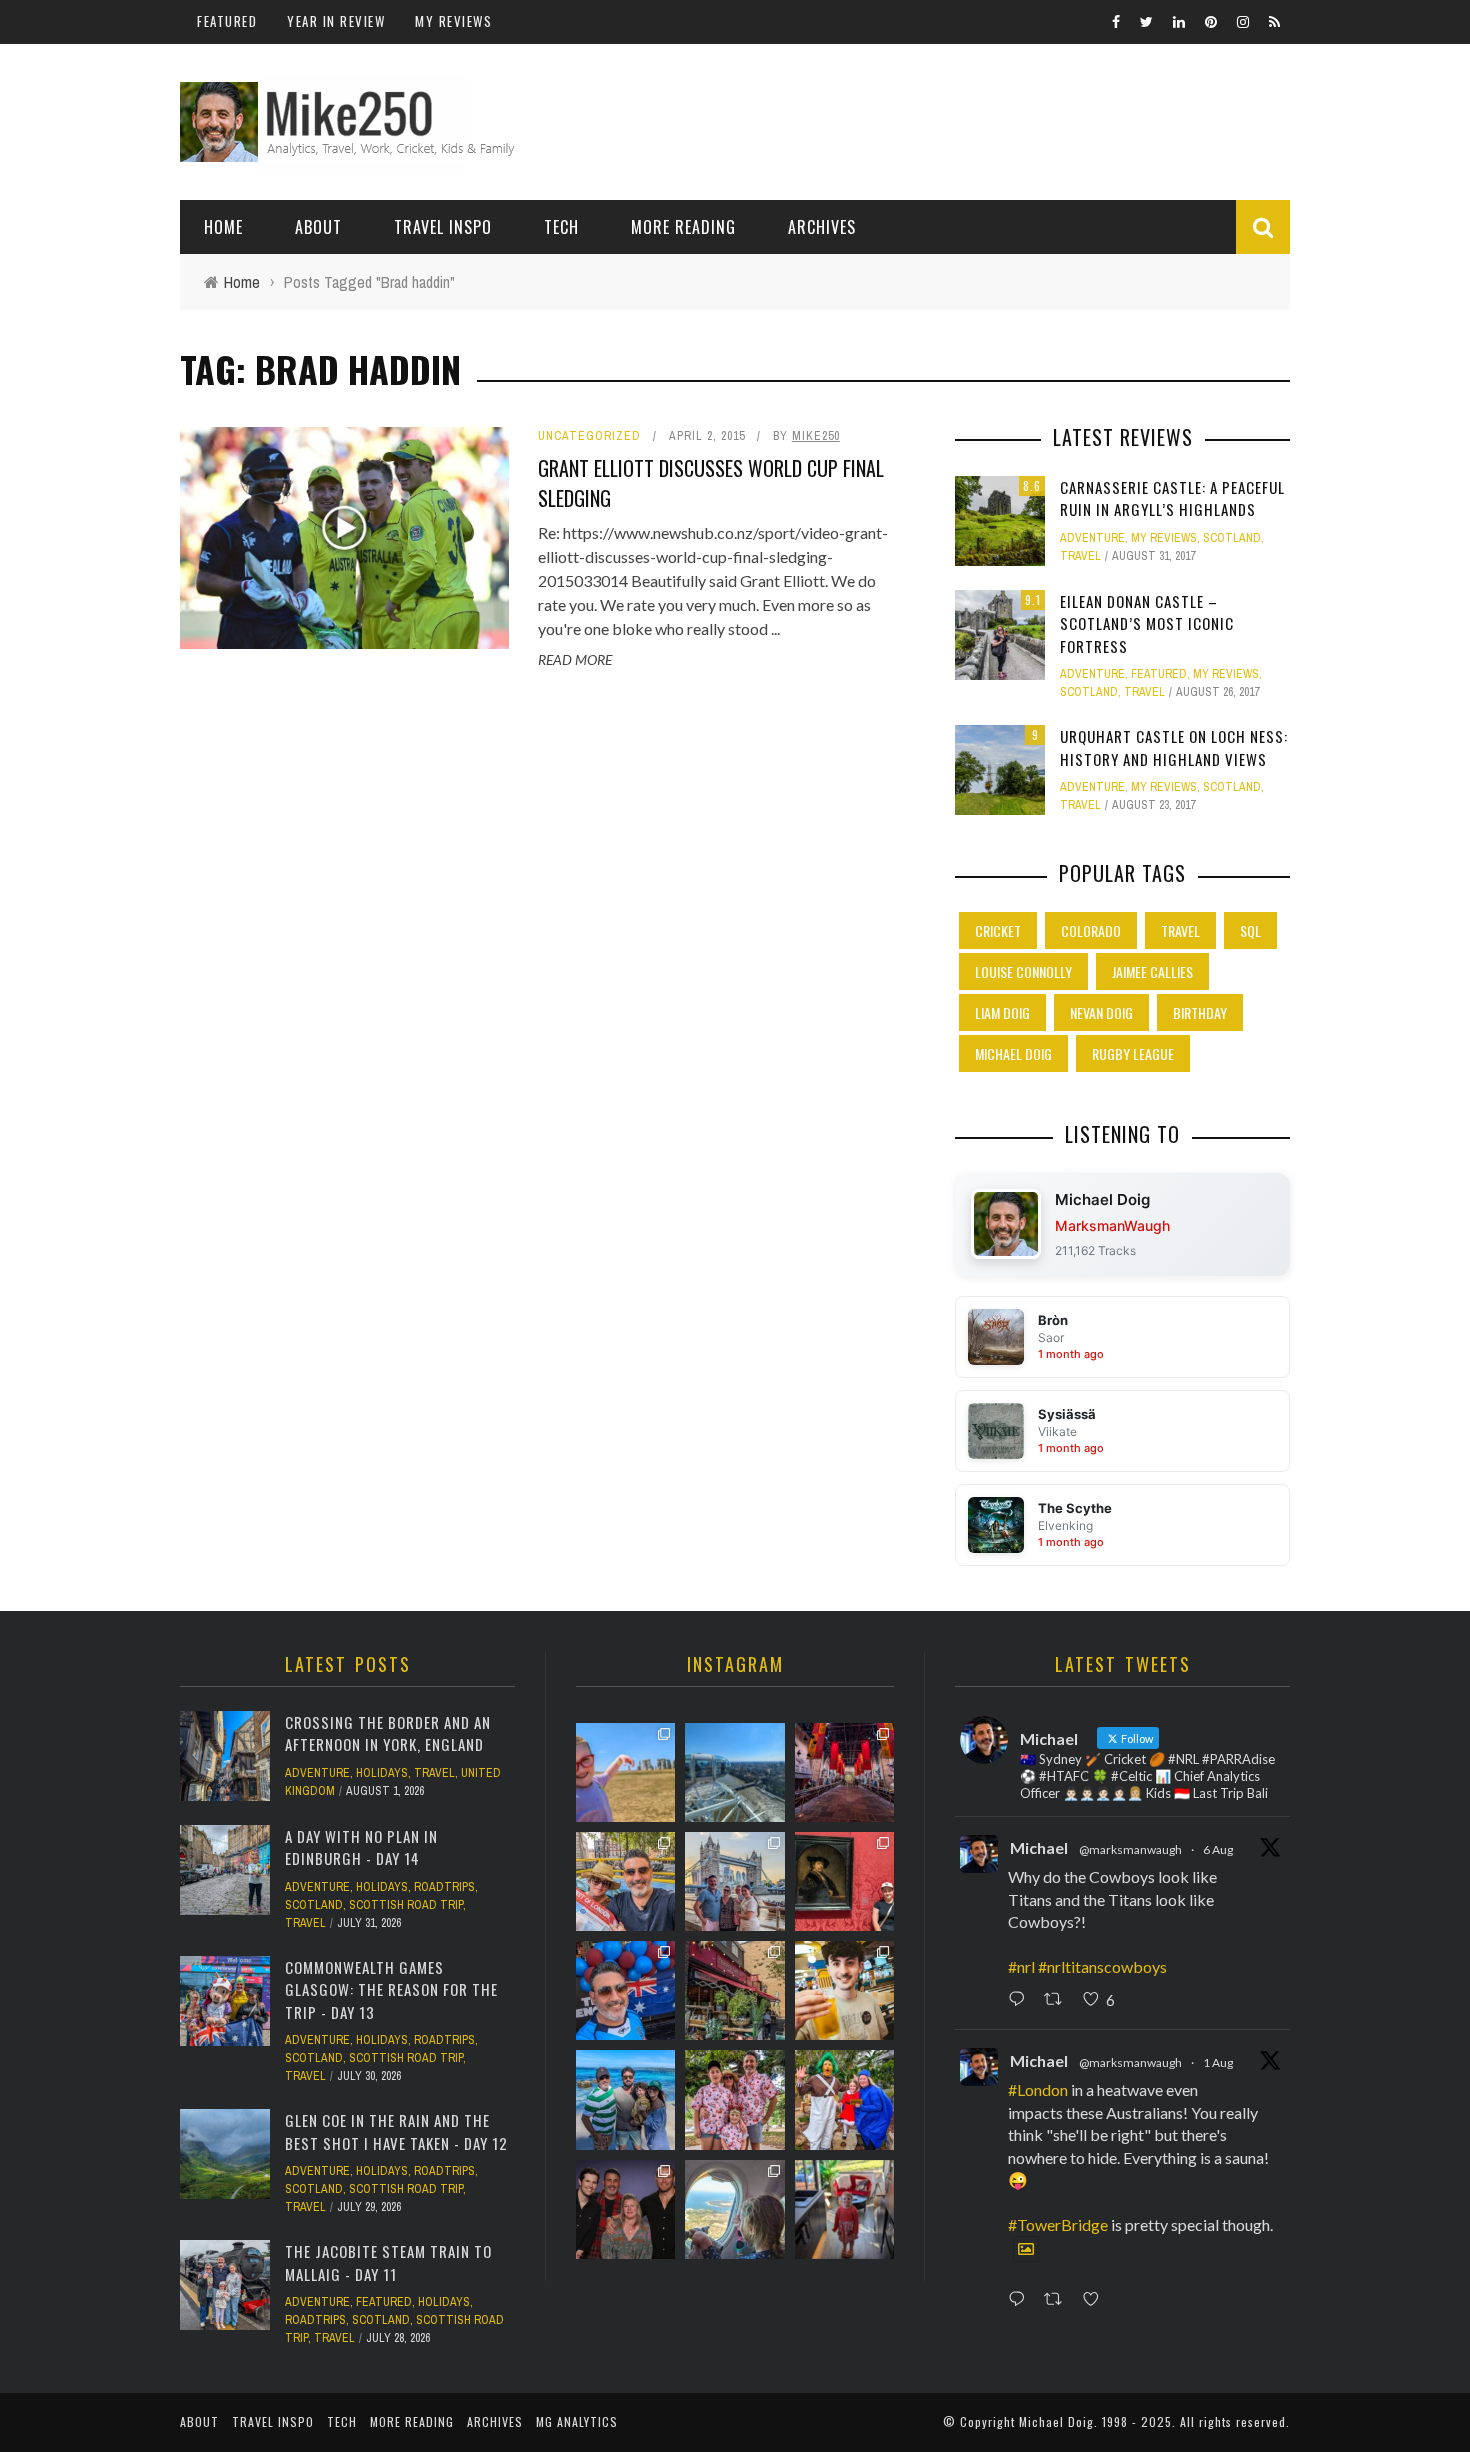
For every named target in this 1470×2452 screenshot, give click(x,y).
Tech (561, 227)
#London (1038, 2089)
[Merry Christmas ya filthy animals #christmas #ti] (734, 2099)
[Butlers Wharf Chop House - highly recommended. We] (734, 1881)
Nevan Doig (1101, 1012)
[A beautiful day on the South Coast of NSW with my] (625, 2099)
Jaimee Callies (1152, 971)
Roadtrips (444, 1887)
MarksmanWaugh (1112, 1225)
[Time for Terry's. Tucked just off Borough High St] (734, 1990)
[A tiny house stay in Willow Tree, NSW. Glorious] (844, 2209)
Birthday (1200, 1012)
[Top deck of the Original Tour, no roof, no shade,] (625, 1881)
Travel (1080, 556)
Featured (227, 21)
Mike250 (816, 436)
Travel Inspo (443, 227)
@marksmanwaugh (1130, 1849)
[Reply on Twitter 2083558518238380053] (1021, 2300)
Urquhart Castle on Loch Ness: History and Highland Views (1174, 747)
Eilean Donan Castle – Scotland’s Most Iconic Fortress (1147, 623)
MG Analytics (577, 2421)
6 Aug (1218, 1849)
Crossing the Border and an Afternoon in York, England (388, 1733)
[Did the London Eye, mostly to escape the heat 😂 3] (734, 1772)
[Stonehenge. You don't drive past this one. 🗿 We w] (625, 1772)
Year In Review (336, 21)
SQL (1250, 930)
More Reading (683, 227)
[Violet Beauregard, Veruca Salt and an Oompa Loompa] (844, 2099)
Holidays (382, 1773)
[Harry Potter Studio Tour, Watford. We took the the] (844, 1772)
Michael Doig (1013, 1053)
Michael (1039, 1847)
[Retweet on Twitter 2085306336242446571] (1058, 2000)
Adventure (1092, 538)
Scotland (1232, 538)
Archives (822, 227)
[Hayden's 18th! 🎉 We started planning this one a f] (844, 1990)
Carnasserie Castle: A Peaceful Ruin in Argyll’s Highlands (1172, 498)
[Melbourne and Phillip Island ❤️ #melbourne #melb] (734, 2209)
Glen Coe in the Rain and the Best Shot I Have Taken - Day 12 (396, 2131)
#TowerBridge (1058, 2224)
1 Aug (1218, 2062)
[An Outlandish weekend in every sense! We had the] (625, 2209)
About (318, 227)
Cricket (998, 930)
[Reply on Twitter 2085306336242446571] (1021, 2000)
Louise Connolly (1023, 971)
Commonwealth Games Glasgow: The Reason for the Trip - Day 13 (391, 1989)
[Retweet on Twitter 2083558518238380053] (1058, 2300)
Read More (575, 659)
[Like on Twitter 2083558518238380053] (1096, 2300)
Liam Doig (1002, 1012)
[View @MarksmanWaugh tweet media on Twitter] (1026, 2249)
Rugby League (1133, 1053)
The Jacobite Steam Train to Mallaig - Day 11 (388, 2262)
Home (223, 227)
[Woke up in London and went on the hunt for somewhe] (625, 1990)
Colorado (1091, 930)
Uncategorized (589, 436)
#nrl (1021, 1966)
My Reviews (453, 21)
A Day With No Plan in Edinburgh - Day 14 (361, 1847)
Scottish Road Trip (406, 1905)
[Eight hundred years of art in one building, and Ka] (844, 1881)
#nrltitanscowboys (1102, 1966)
